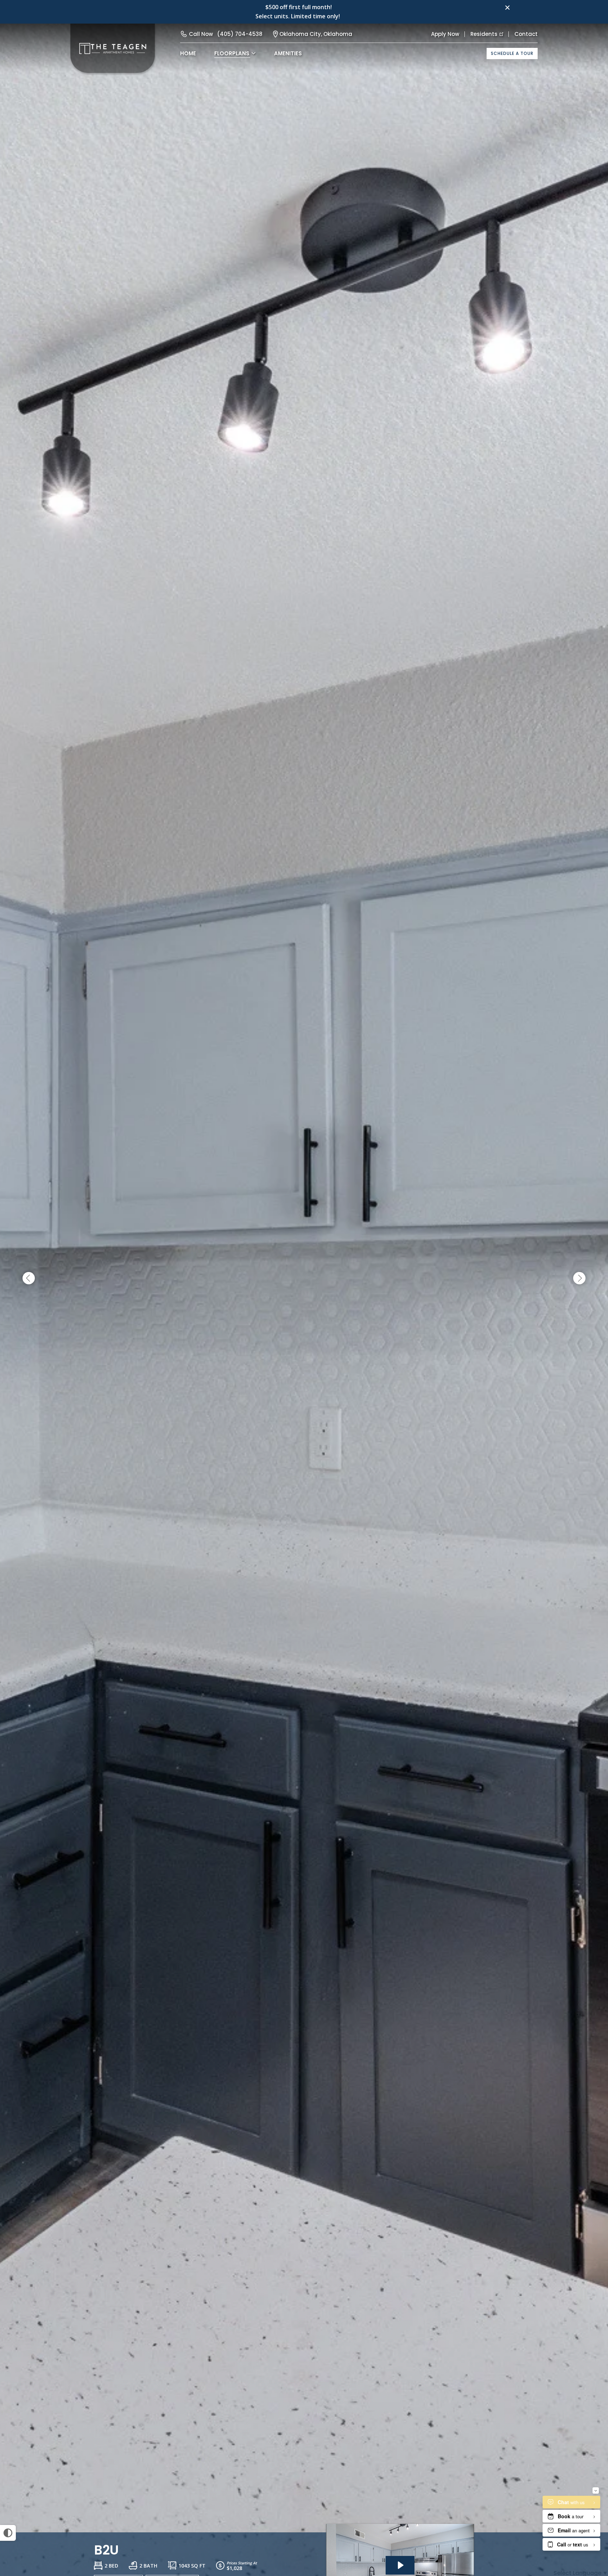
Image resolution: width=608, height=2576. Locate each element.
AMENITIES (288, 53)
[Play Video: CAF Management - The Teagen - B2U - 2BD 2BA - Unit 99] (400, 2565)
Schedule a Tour (512, 53)
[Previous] (29, 1278)
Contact (526, 34)
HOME (188, 53)
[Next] (579, 1278)
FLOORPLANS (232, 53)
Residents (484, 34)
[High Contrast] (8, 2533)
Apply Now (445, 34)
